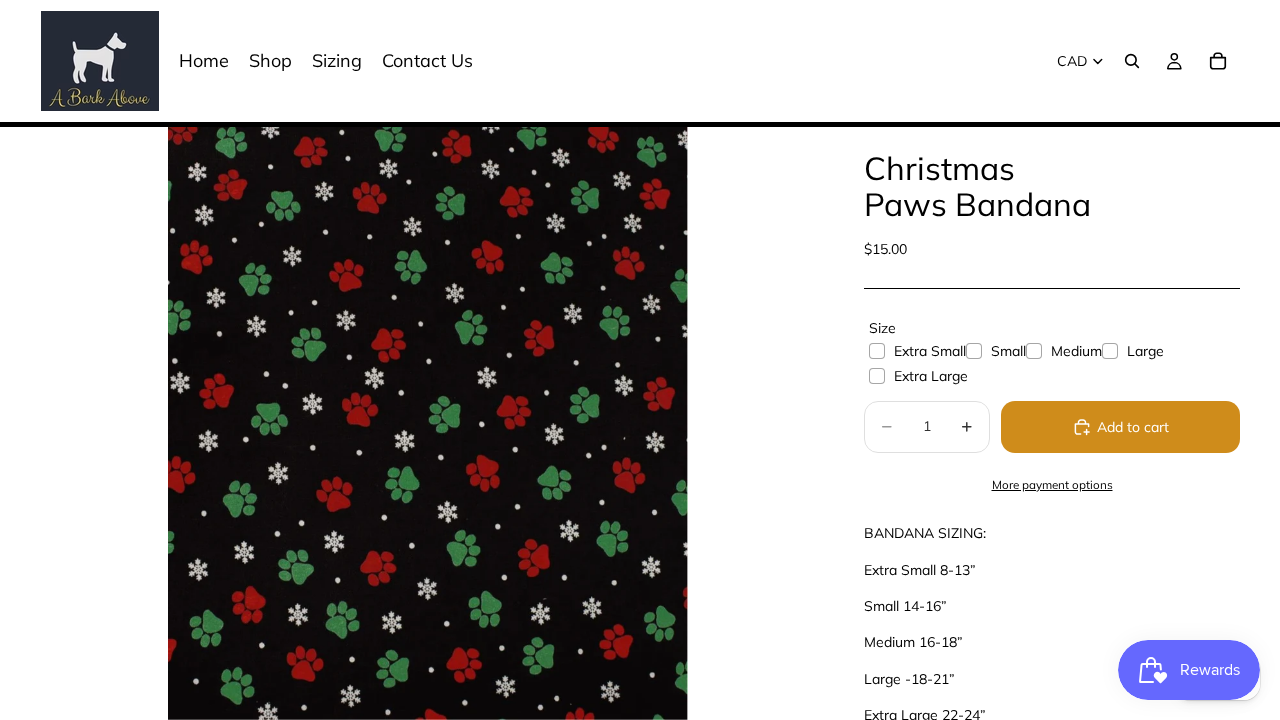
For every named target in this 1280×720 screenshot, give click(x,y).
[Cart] (1218, 61)
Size (882, 328)
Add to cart (1133, 427)
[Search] (1132, 61)
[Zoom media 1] (428, 423)
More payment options (1052, 484)
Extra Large (931, 376)
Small (1008, 351)
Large (1145, 351)
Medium (1076, 351)
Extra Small (930, 351)
